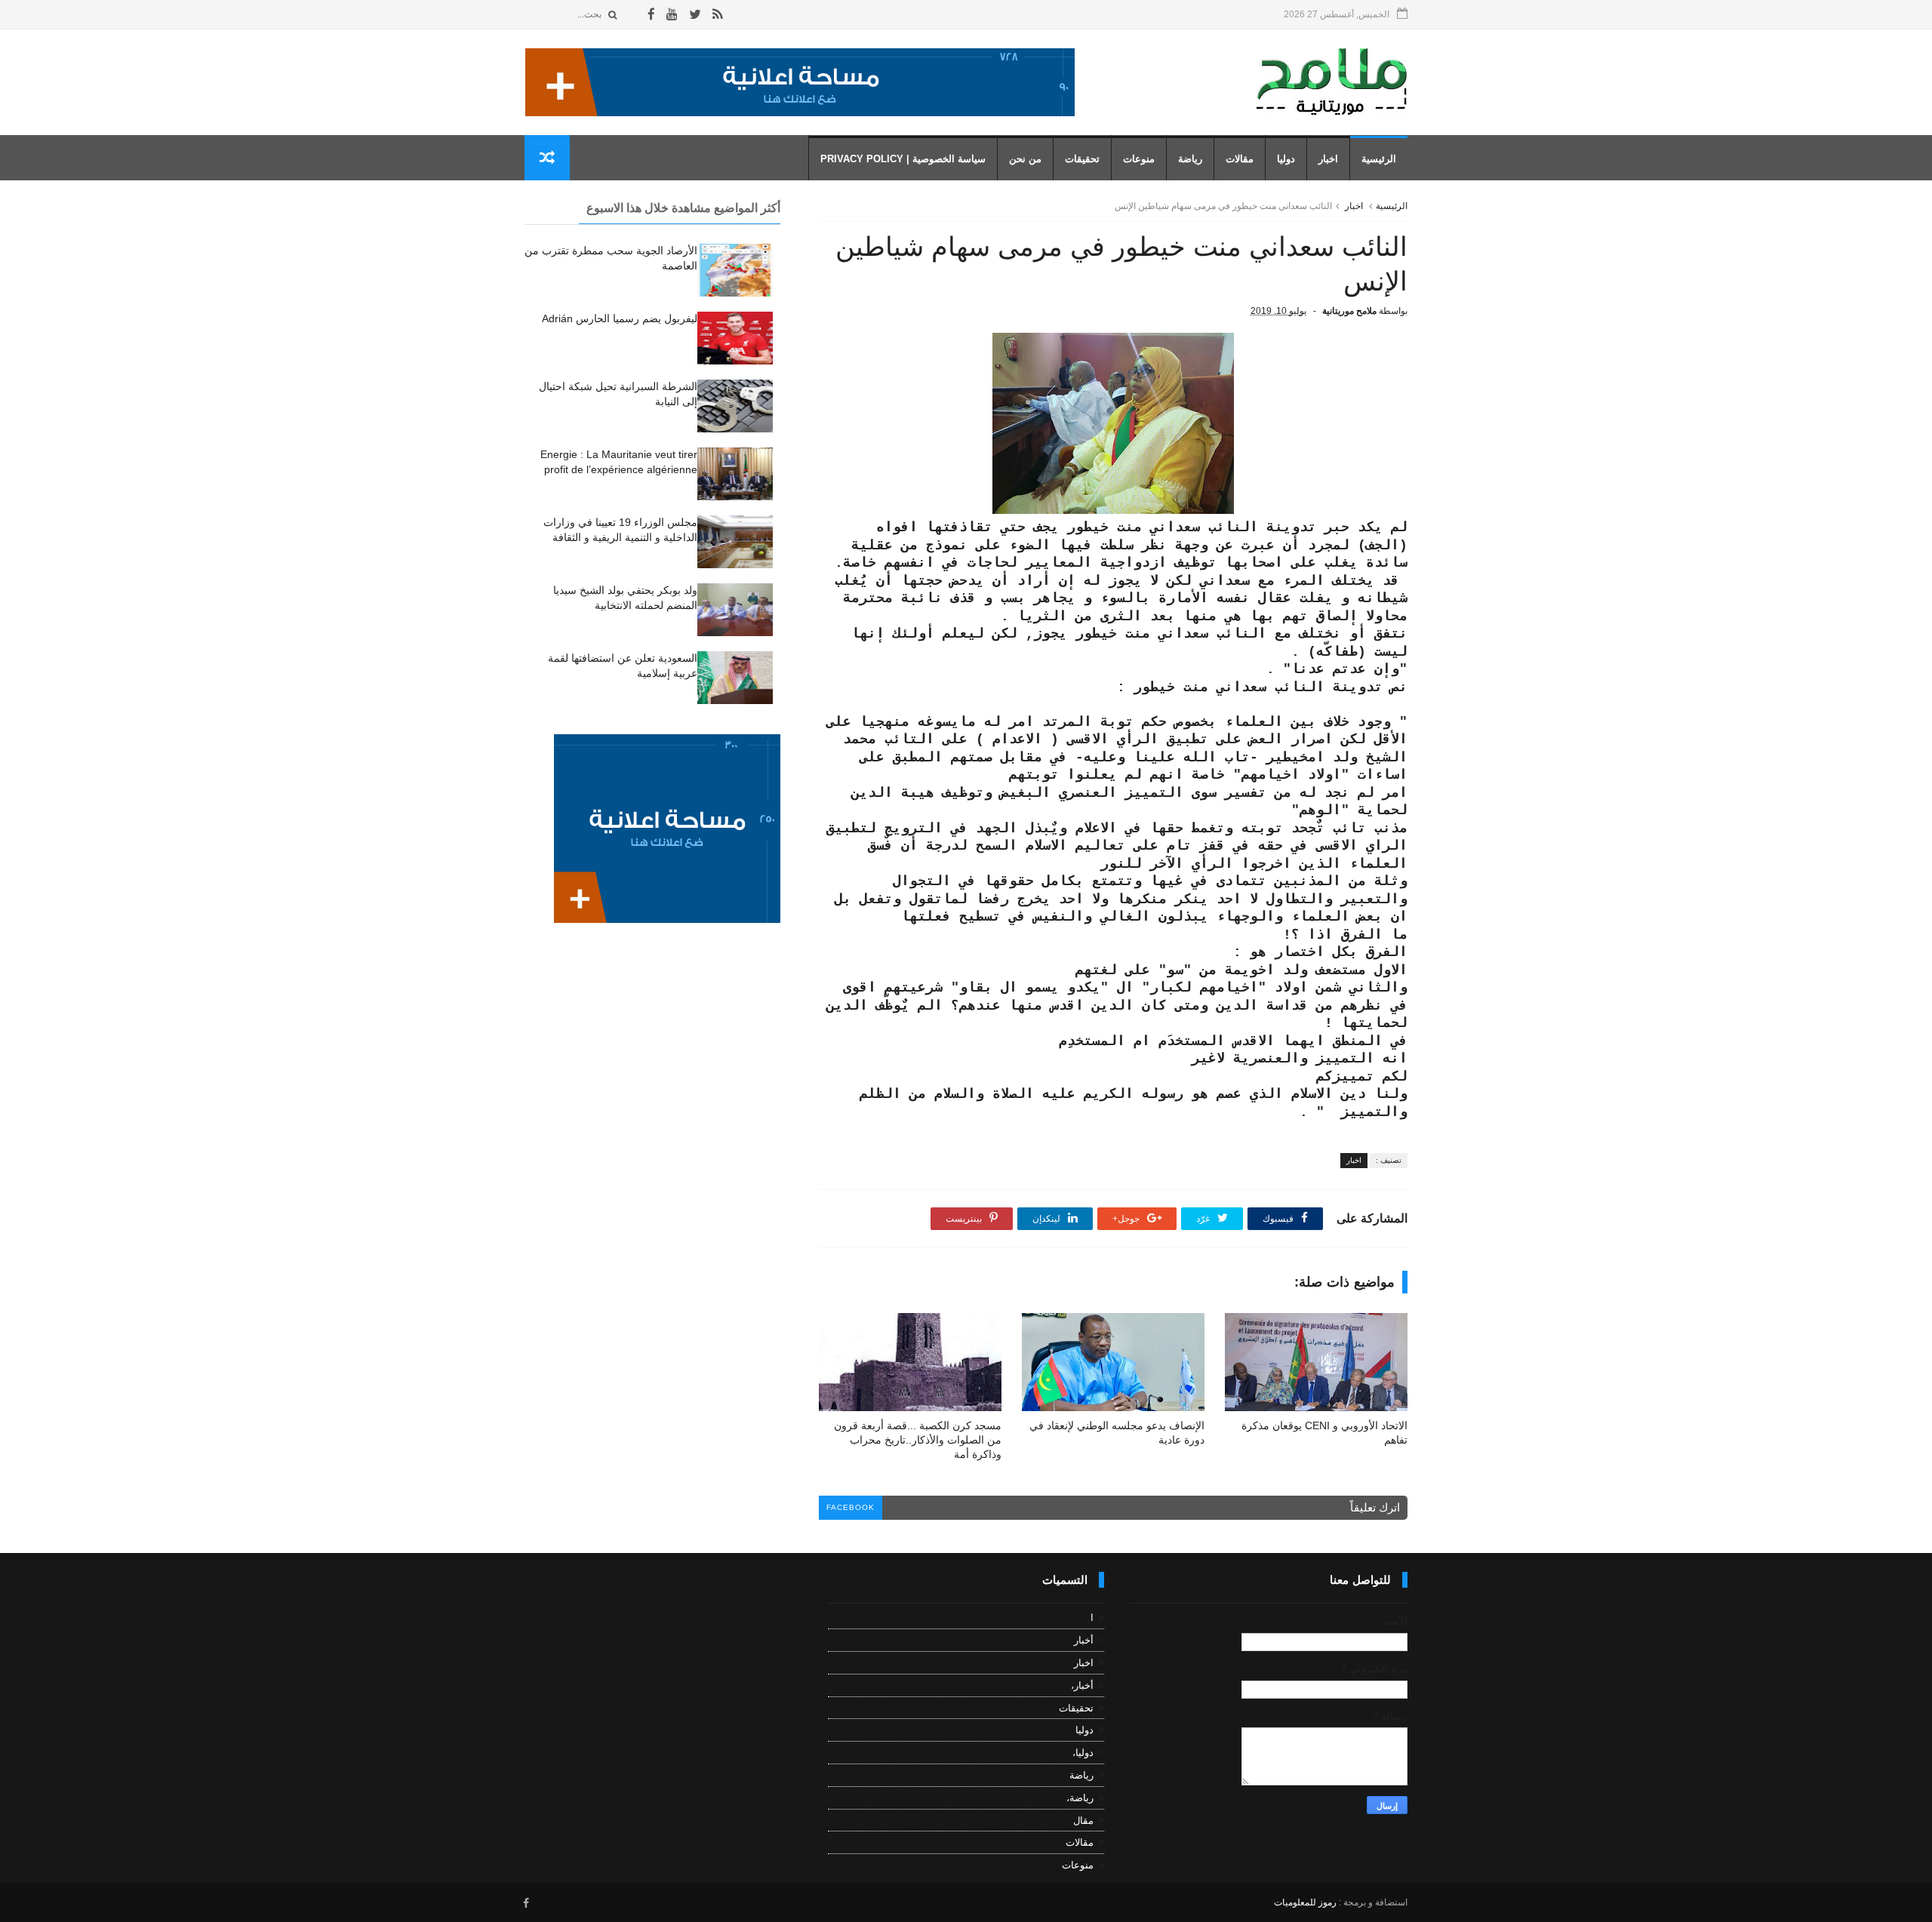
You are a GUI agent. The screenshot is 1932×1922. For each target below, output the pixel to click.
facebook (851, 1507)
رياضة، (1080, 1798)
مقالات (1240, 159)
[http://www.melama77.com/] (800, 112)
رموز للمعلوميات (1305, 1902)
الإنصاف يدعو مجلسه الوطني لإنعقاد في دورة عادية (1117, 1433)
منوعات (1139, 159)
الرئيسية (1379, 159)
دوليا (1286, 159)
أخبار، (1082, 1685)
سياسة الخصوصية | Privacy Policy (903, 159)
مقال (1083, 1821)
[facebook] (651, 15)
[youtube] (672, 15)
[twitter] (695, 15)
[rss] (717, 15)
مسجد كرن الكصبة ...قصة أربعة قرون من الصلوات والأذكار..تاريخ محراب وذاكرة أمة (918, 1440)
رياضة (1190, 159)
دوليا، (1083, 1753)
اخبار (1328, 159)
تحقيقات (1082, 159)
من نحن (1025, 159)
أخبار (1084, 1640)
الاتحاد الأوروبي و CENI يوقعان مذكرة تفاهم (1324, 1433)
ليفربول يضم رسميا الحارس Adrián (620, 318)
